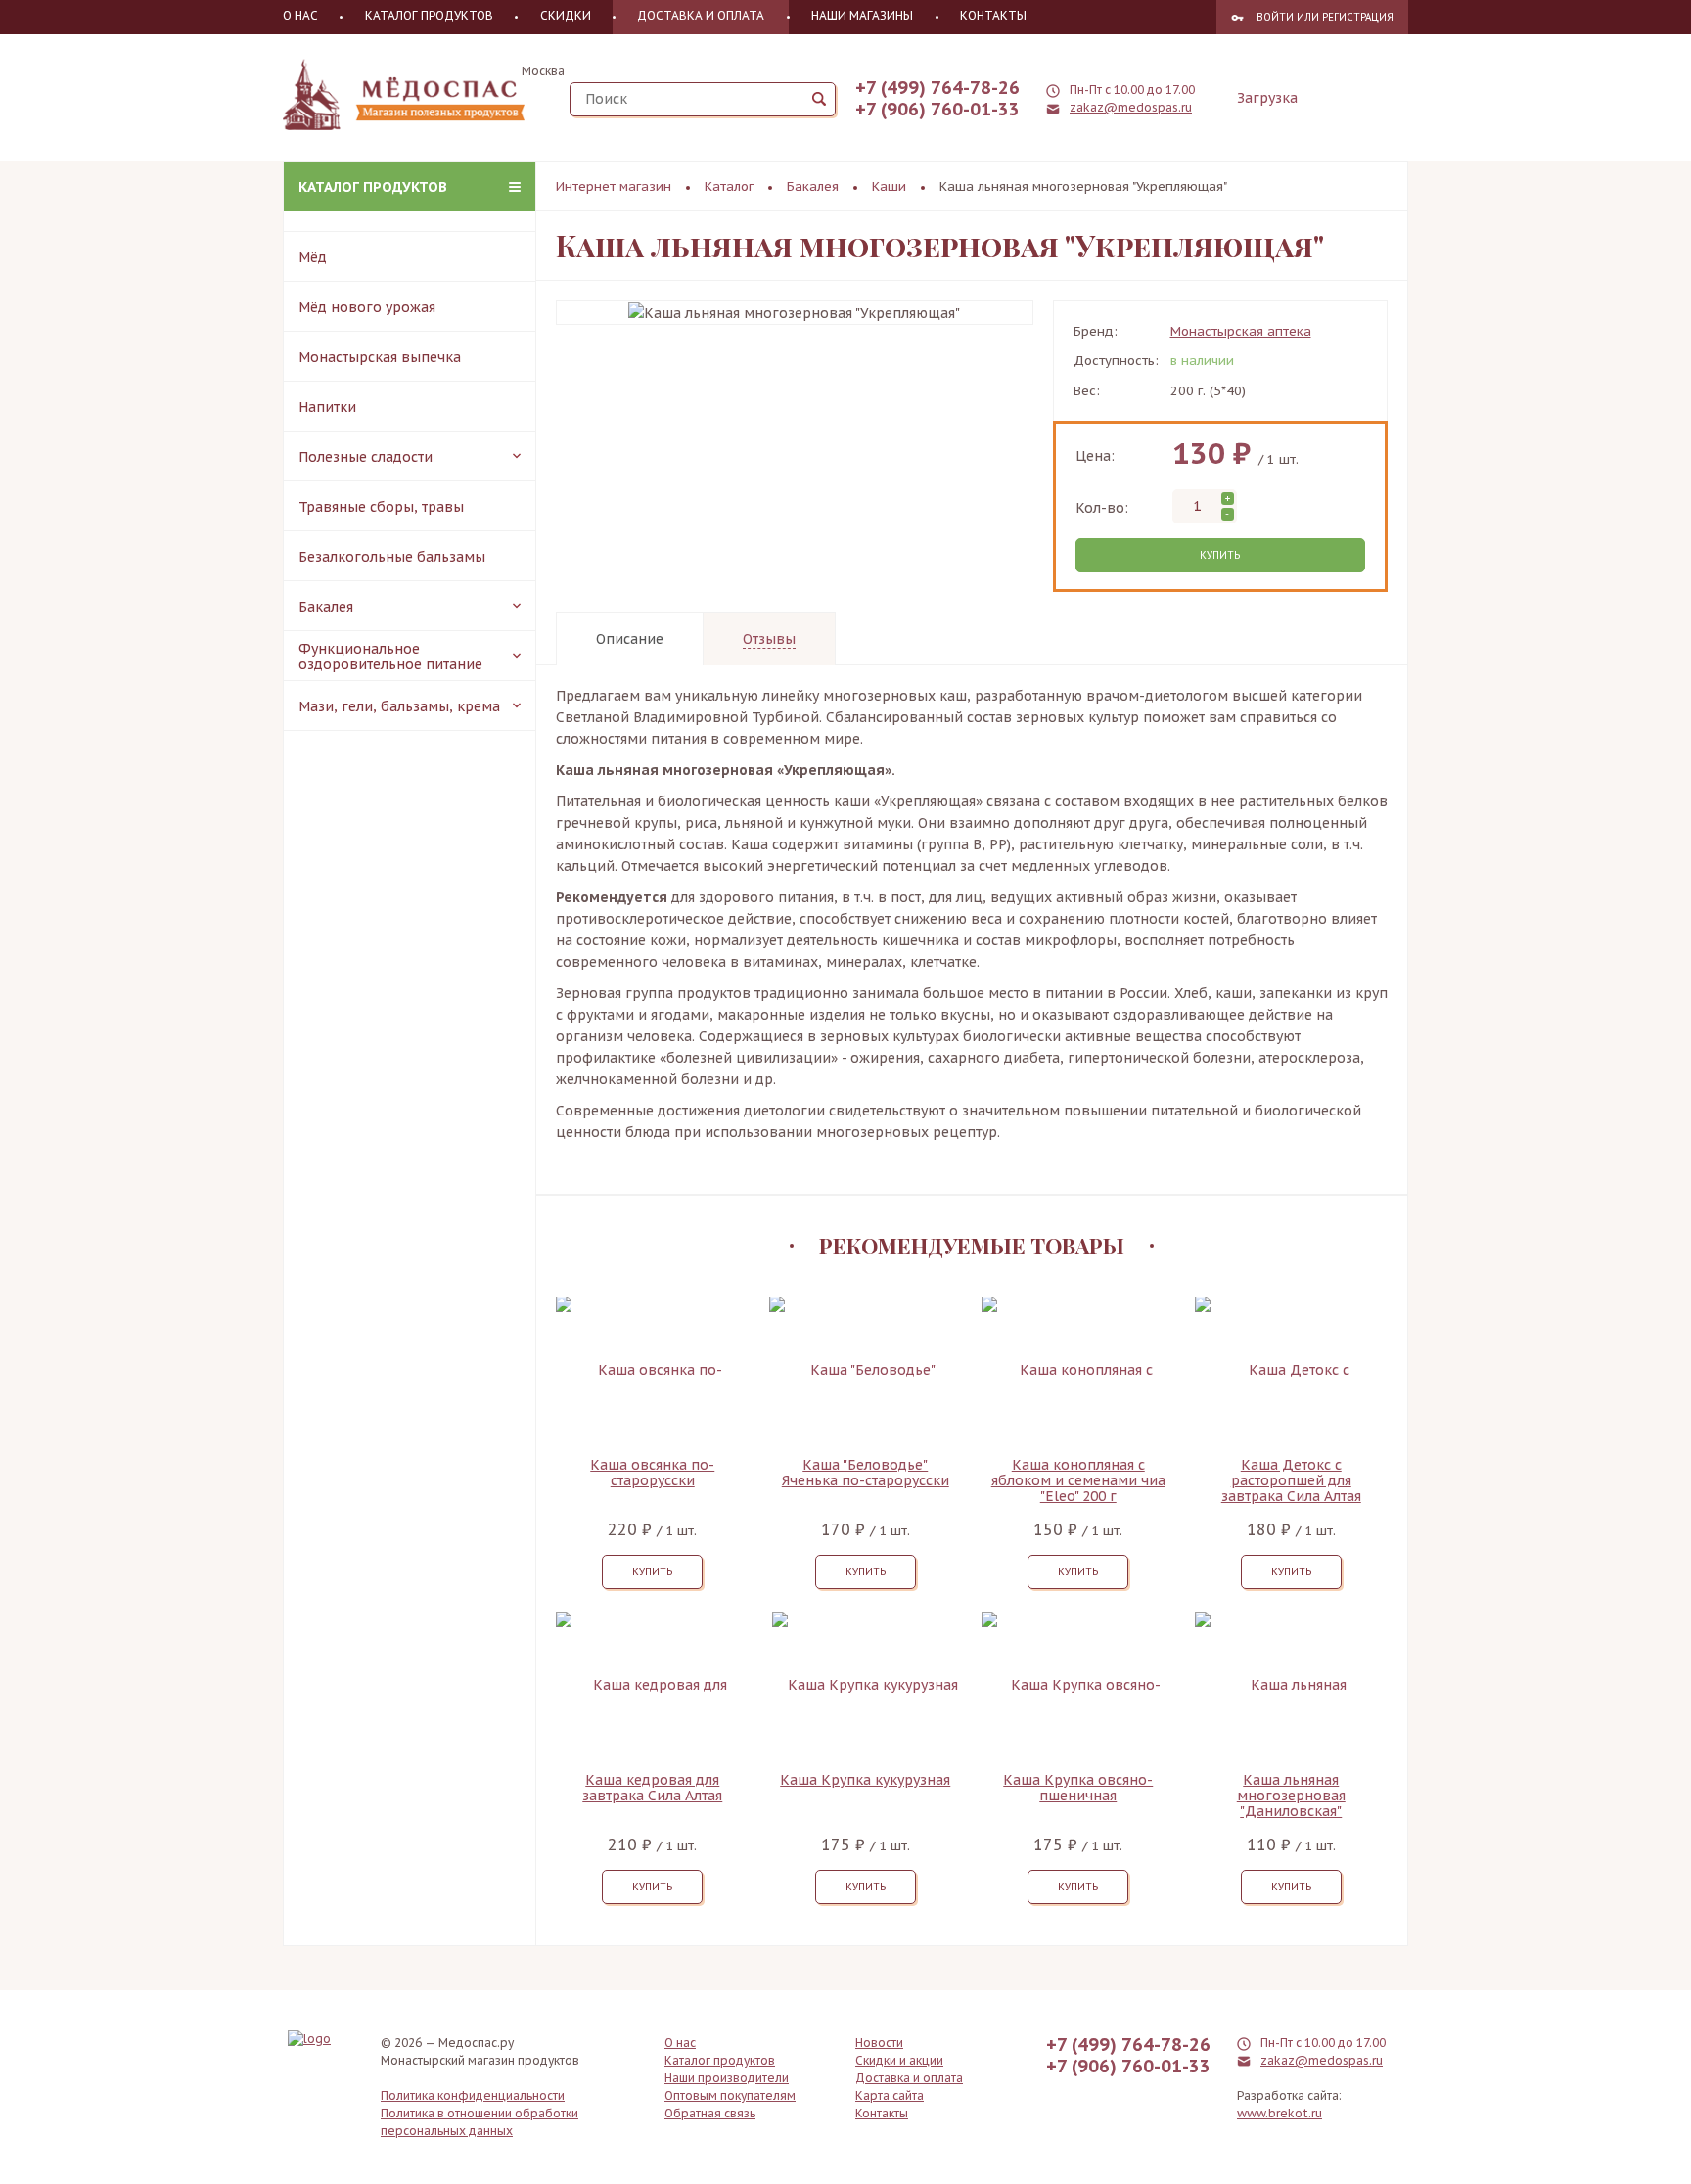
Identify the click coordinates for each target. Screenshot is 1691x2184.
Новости (879, 2043)
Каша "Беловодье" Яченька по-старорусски (866, 1473)
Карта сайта (890, 2095)
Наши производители (727, 2078)
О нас (300, 15)
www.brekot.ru (1280, 2113)
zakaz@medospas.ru (1131, 107)
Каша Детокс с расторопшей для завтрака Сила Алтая (1291, 1480)
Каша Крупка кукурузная (865, 1780)
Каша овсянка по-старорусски (652, 1473)
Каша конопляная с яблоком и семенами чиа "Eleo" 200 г (1078, 1480)
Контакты (993, 15)
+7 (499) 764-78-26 (937, 88)
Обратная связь (710, 2113)
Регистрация (1358, 17)
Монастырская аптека (1241, 331)
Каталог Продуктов (429, 15)
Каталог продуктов (373, 187)
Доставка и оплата (701, 15)
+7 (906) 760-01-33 (937, 110)
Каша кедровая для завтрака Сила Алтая (652, 1788)
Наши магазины (862, 15)
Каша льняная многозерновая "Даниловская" (1291, 1796)
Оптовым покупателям (730, 2095)
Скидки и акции (899, 2060)
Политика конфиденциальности (473, 2095)
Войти (1275, 17)
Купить (1220, 555)
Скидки (566, 15)
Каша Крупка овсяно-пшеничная (1078, 1788)
